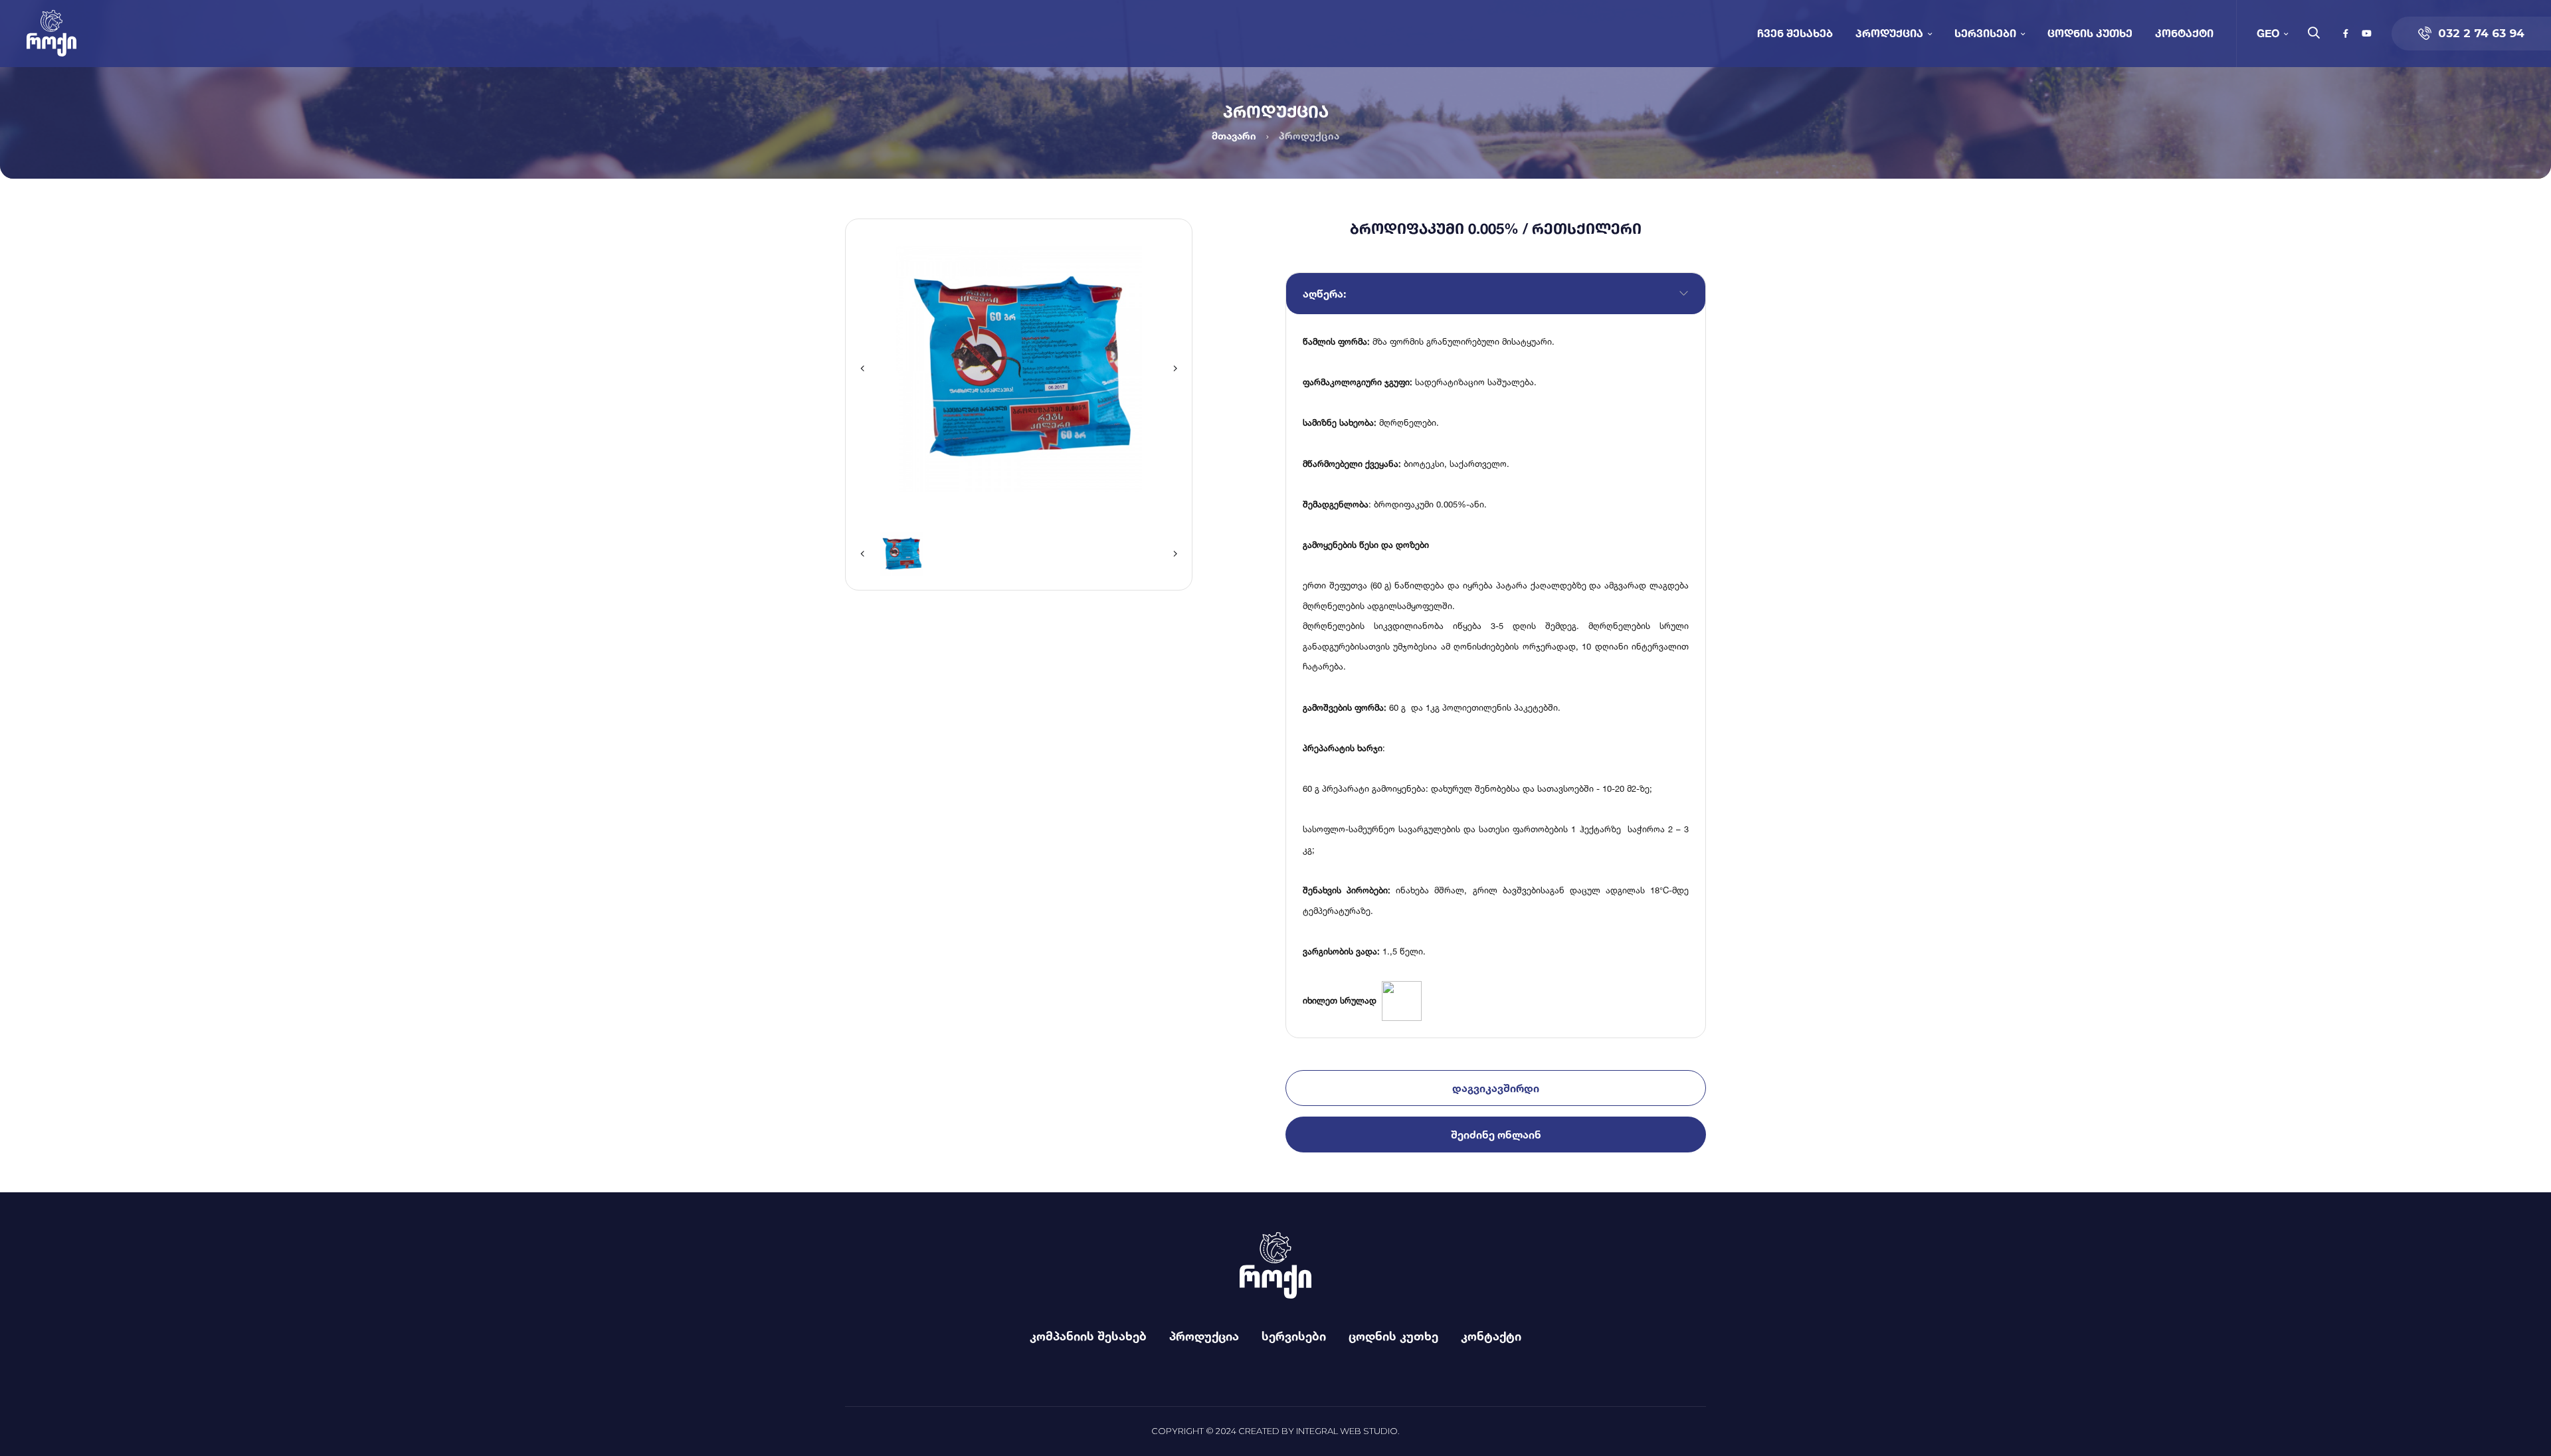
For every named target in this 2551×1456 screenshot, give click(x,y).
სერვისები (1985, 33)
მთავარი (1234, 136)
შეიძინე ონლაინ (1496, 1135)
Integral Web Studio (1347, 1431)
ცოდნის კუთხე (2090, 33)
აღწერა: (1324, 294)
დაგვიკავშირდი (1496, 1088)
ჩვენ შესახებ (1795, 33)
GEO (2268, 33)
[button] (862, 369)
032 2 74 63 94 (2481, 33)
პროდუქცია (1889, 33)
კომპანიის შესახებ (1088, 1336)
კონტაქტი (2184, 33)
